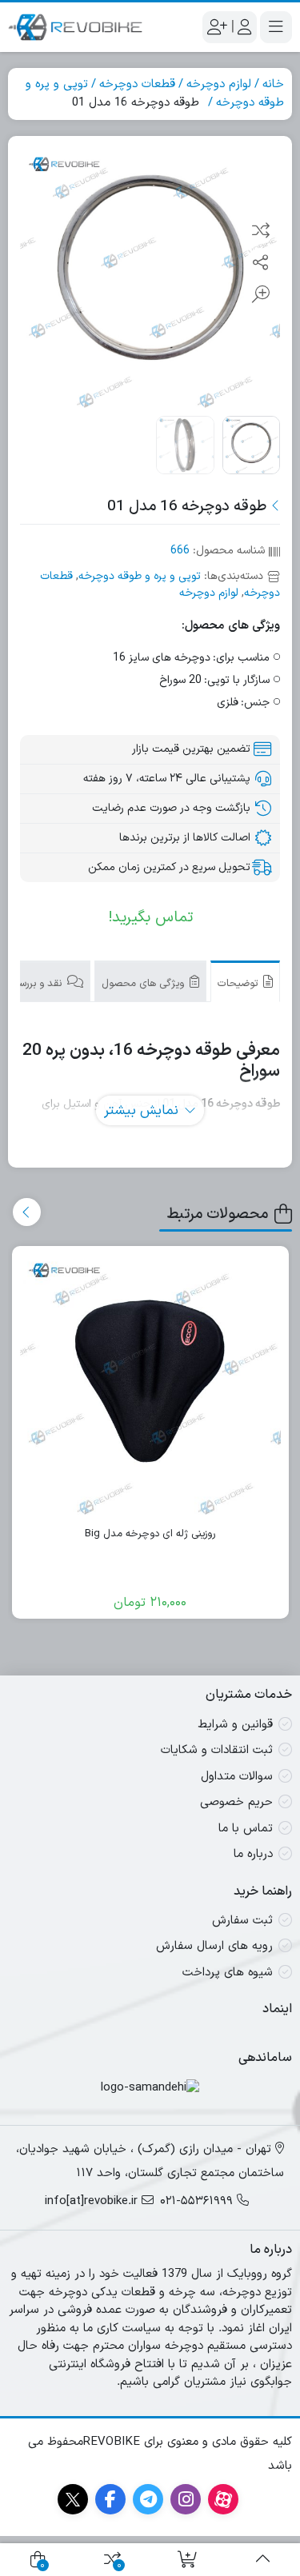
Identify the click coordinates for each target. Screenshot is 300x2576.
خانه (273, 84)
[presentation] (27, 1212)
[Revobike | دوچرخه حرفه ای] (75, 27)
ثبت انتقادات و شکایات (217, 1750)
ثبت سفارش (242, 1921)
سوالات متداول (237, 1777)
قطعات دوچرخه (137, 84)
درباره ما (253, 1854)
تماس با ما (246, 1829)
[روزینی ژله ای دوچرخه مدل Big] (151, 1385)
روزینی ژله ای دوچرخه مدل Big (150, 1534)
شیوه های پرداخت (228, 1973)
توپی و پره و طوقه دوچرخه (140, 576)
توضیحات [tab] (239, 984)
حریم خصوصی (236, 1802)
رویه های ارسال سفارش (214, 1946)
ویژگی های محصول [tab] (144, 984)
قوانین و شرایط (235, 1725)
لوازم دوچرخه (219, 84)
